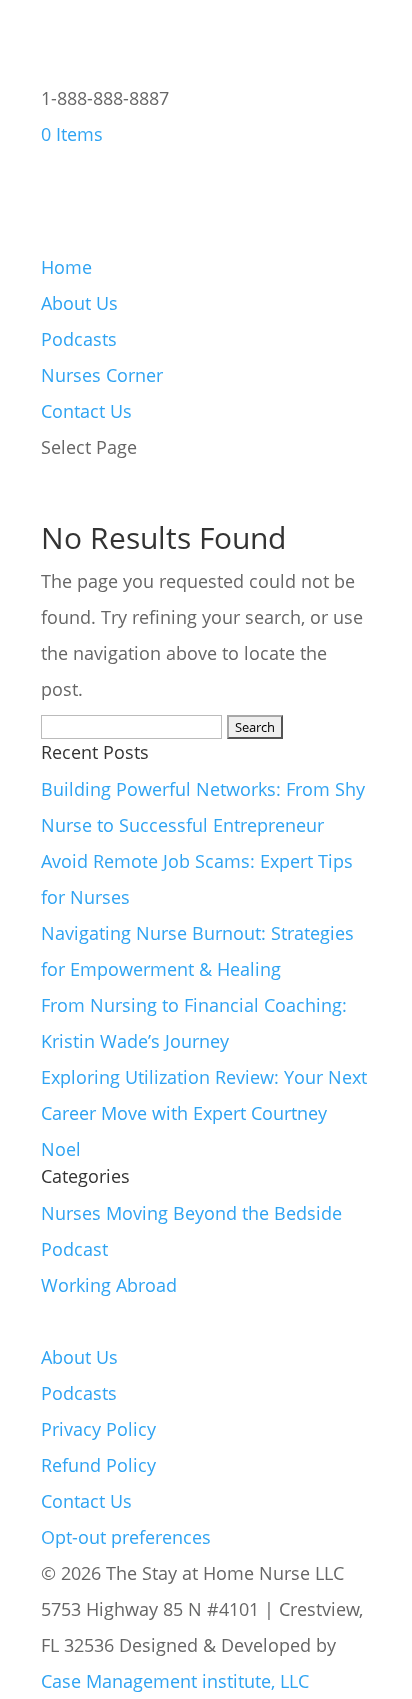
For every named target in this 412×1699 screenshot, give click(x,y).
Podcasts (79, 339)
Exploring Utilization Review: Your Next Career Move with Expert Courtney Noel (204, 1113)
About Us (79, 303)
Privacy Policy (98, 1429)
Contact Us (86, 411)
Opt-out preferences (126, 1537)
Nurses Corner (102, 375)
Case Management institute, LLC (175, 1681)
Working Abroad (109, 1285)
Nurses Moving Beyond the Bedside (191, 1213)
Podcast (74, 1249)
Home (66, 267)
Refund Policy (98, 1465)
